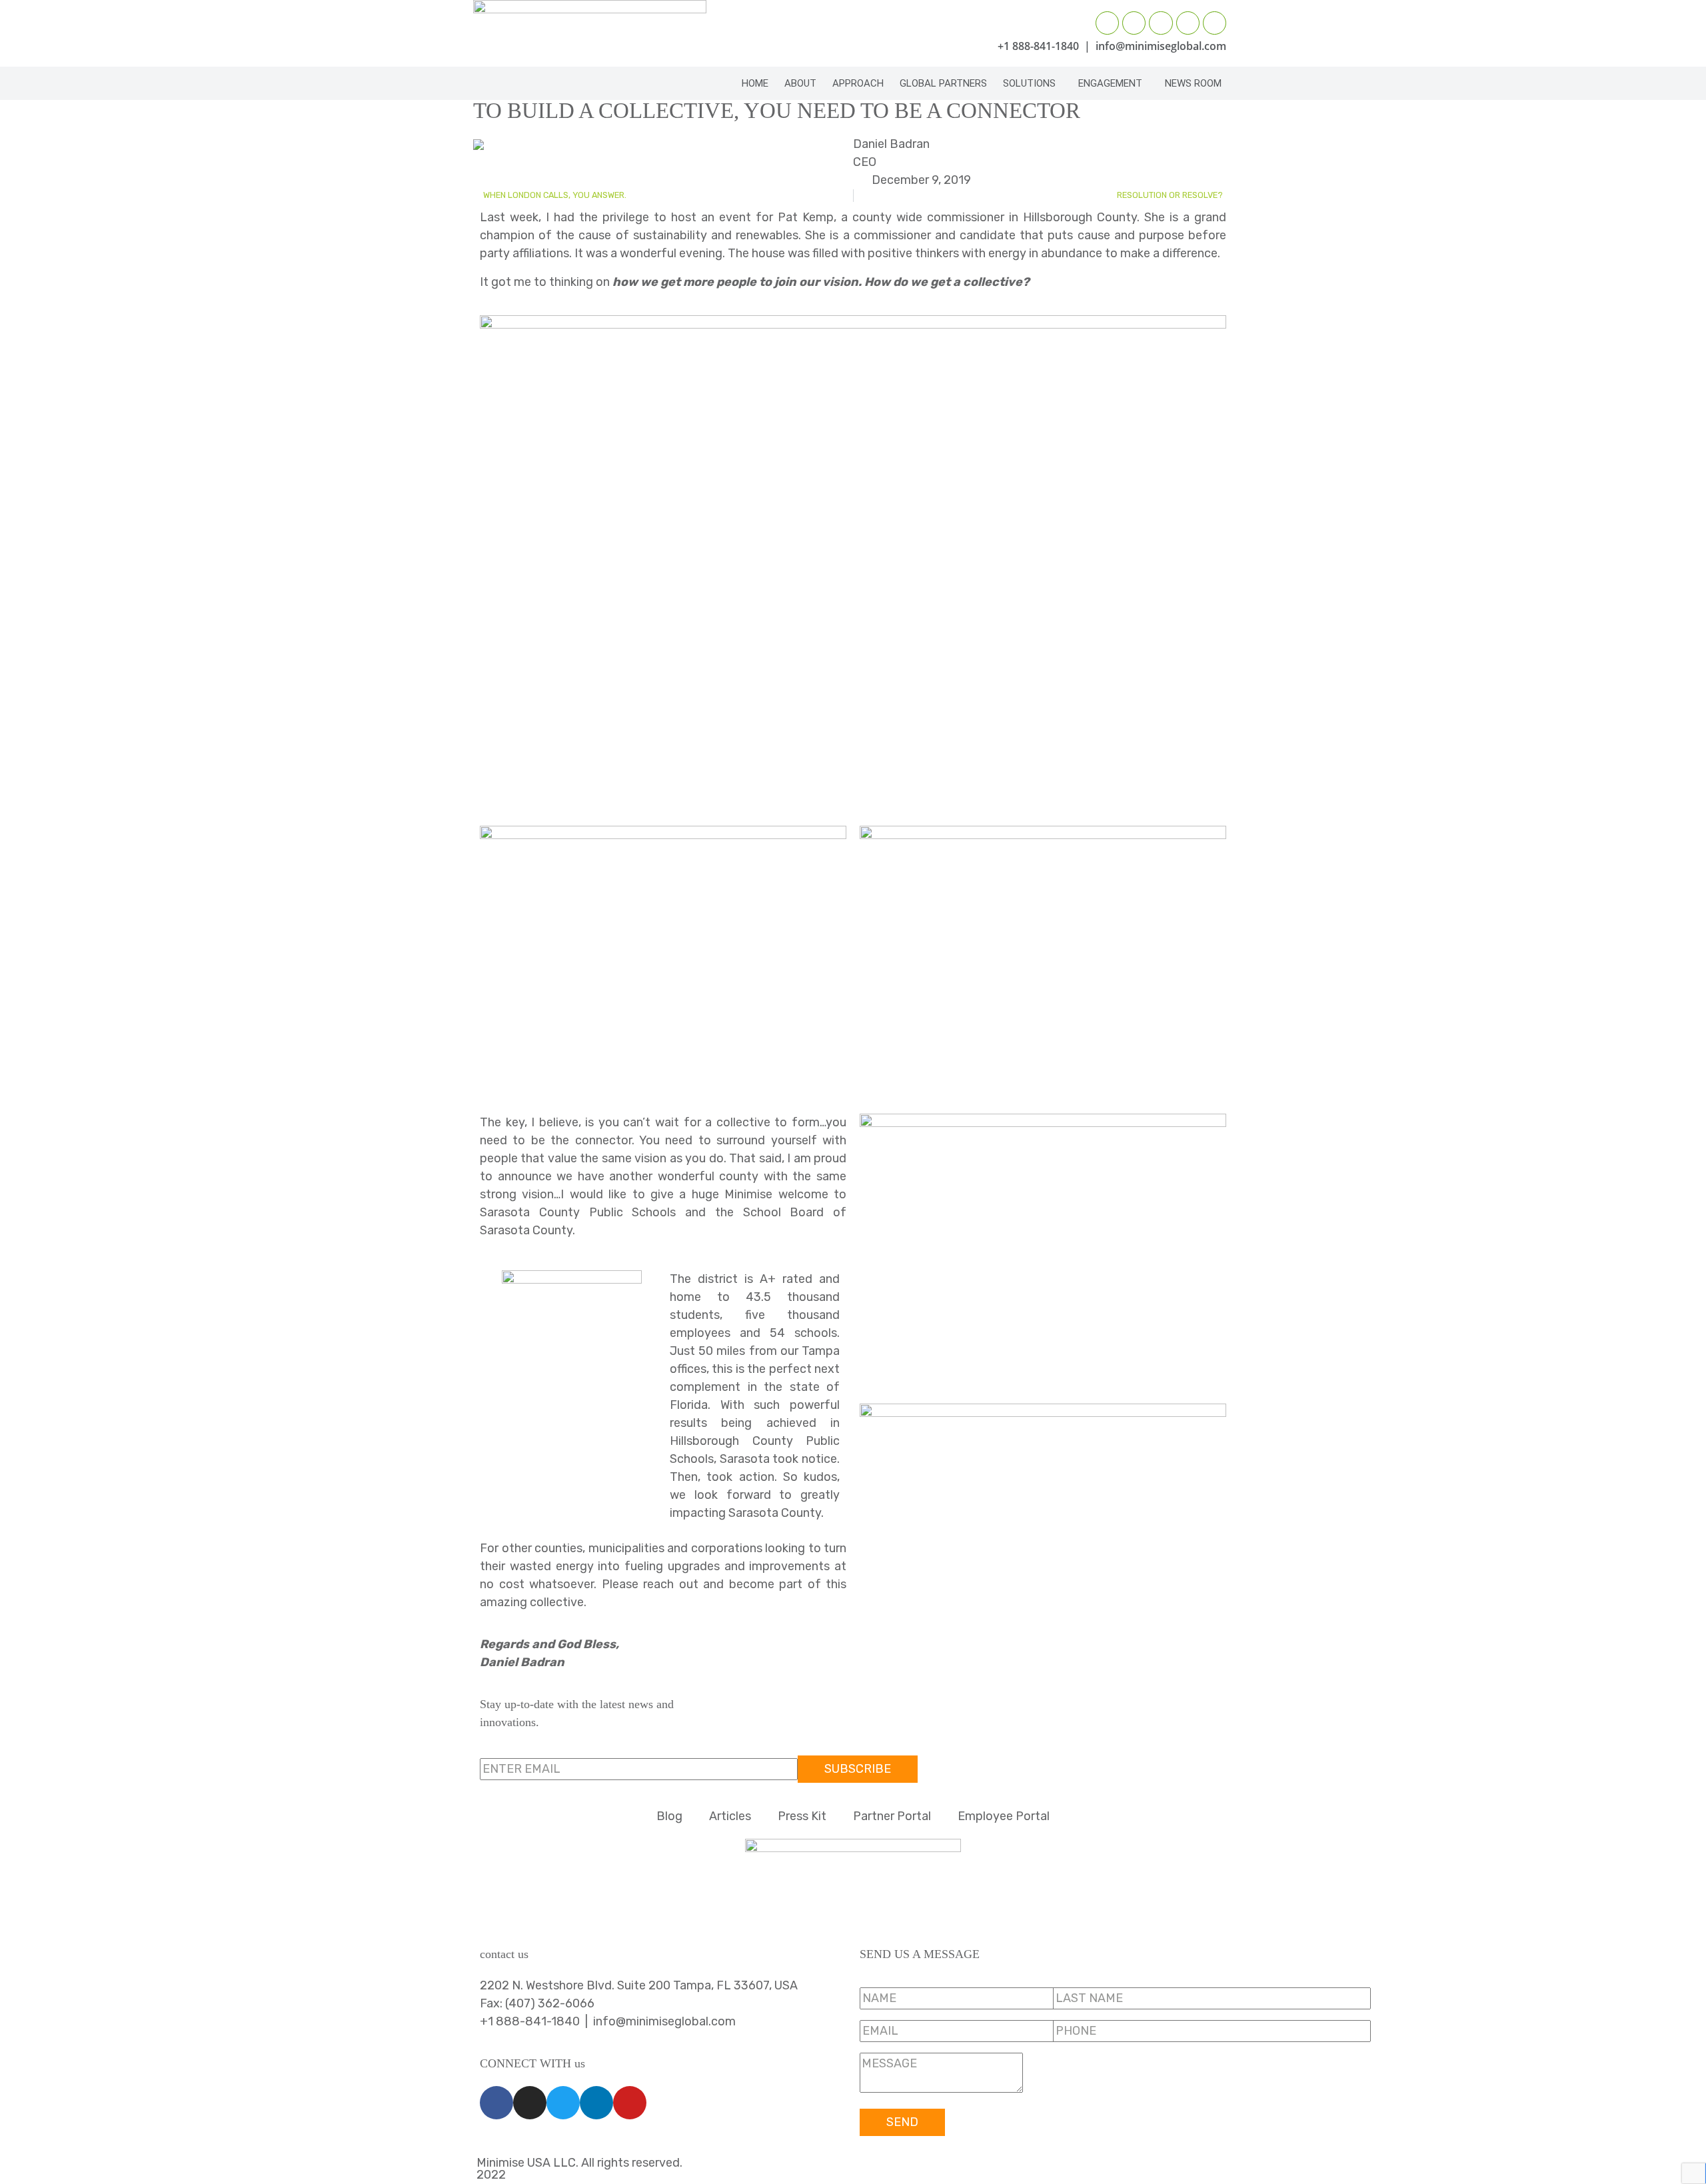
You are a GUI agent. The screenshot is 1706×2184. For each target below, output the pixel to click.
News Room (1193, 83)
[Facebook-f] (1107, 23)
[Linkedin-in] (1188, 23)
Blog (669, 1816)
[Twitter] (1161, 23)
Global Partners (943, 83)
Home (755, 83)
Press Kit (802, 1816)
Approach (858, 83)
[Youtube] (1215, 23)
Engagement (1110, 83)
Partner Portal (892, 1816)
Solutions (1029, 83)
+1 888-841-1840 (1038, 46)
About (800, 83)
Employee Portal (1004, 1816)
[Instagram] (1134, 23)
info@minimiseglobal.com (1161, 46)
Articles (730, 1816)
